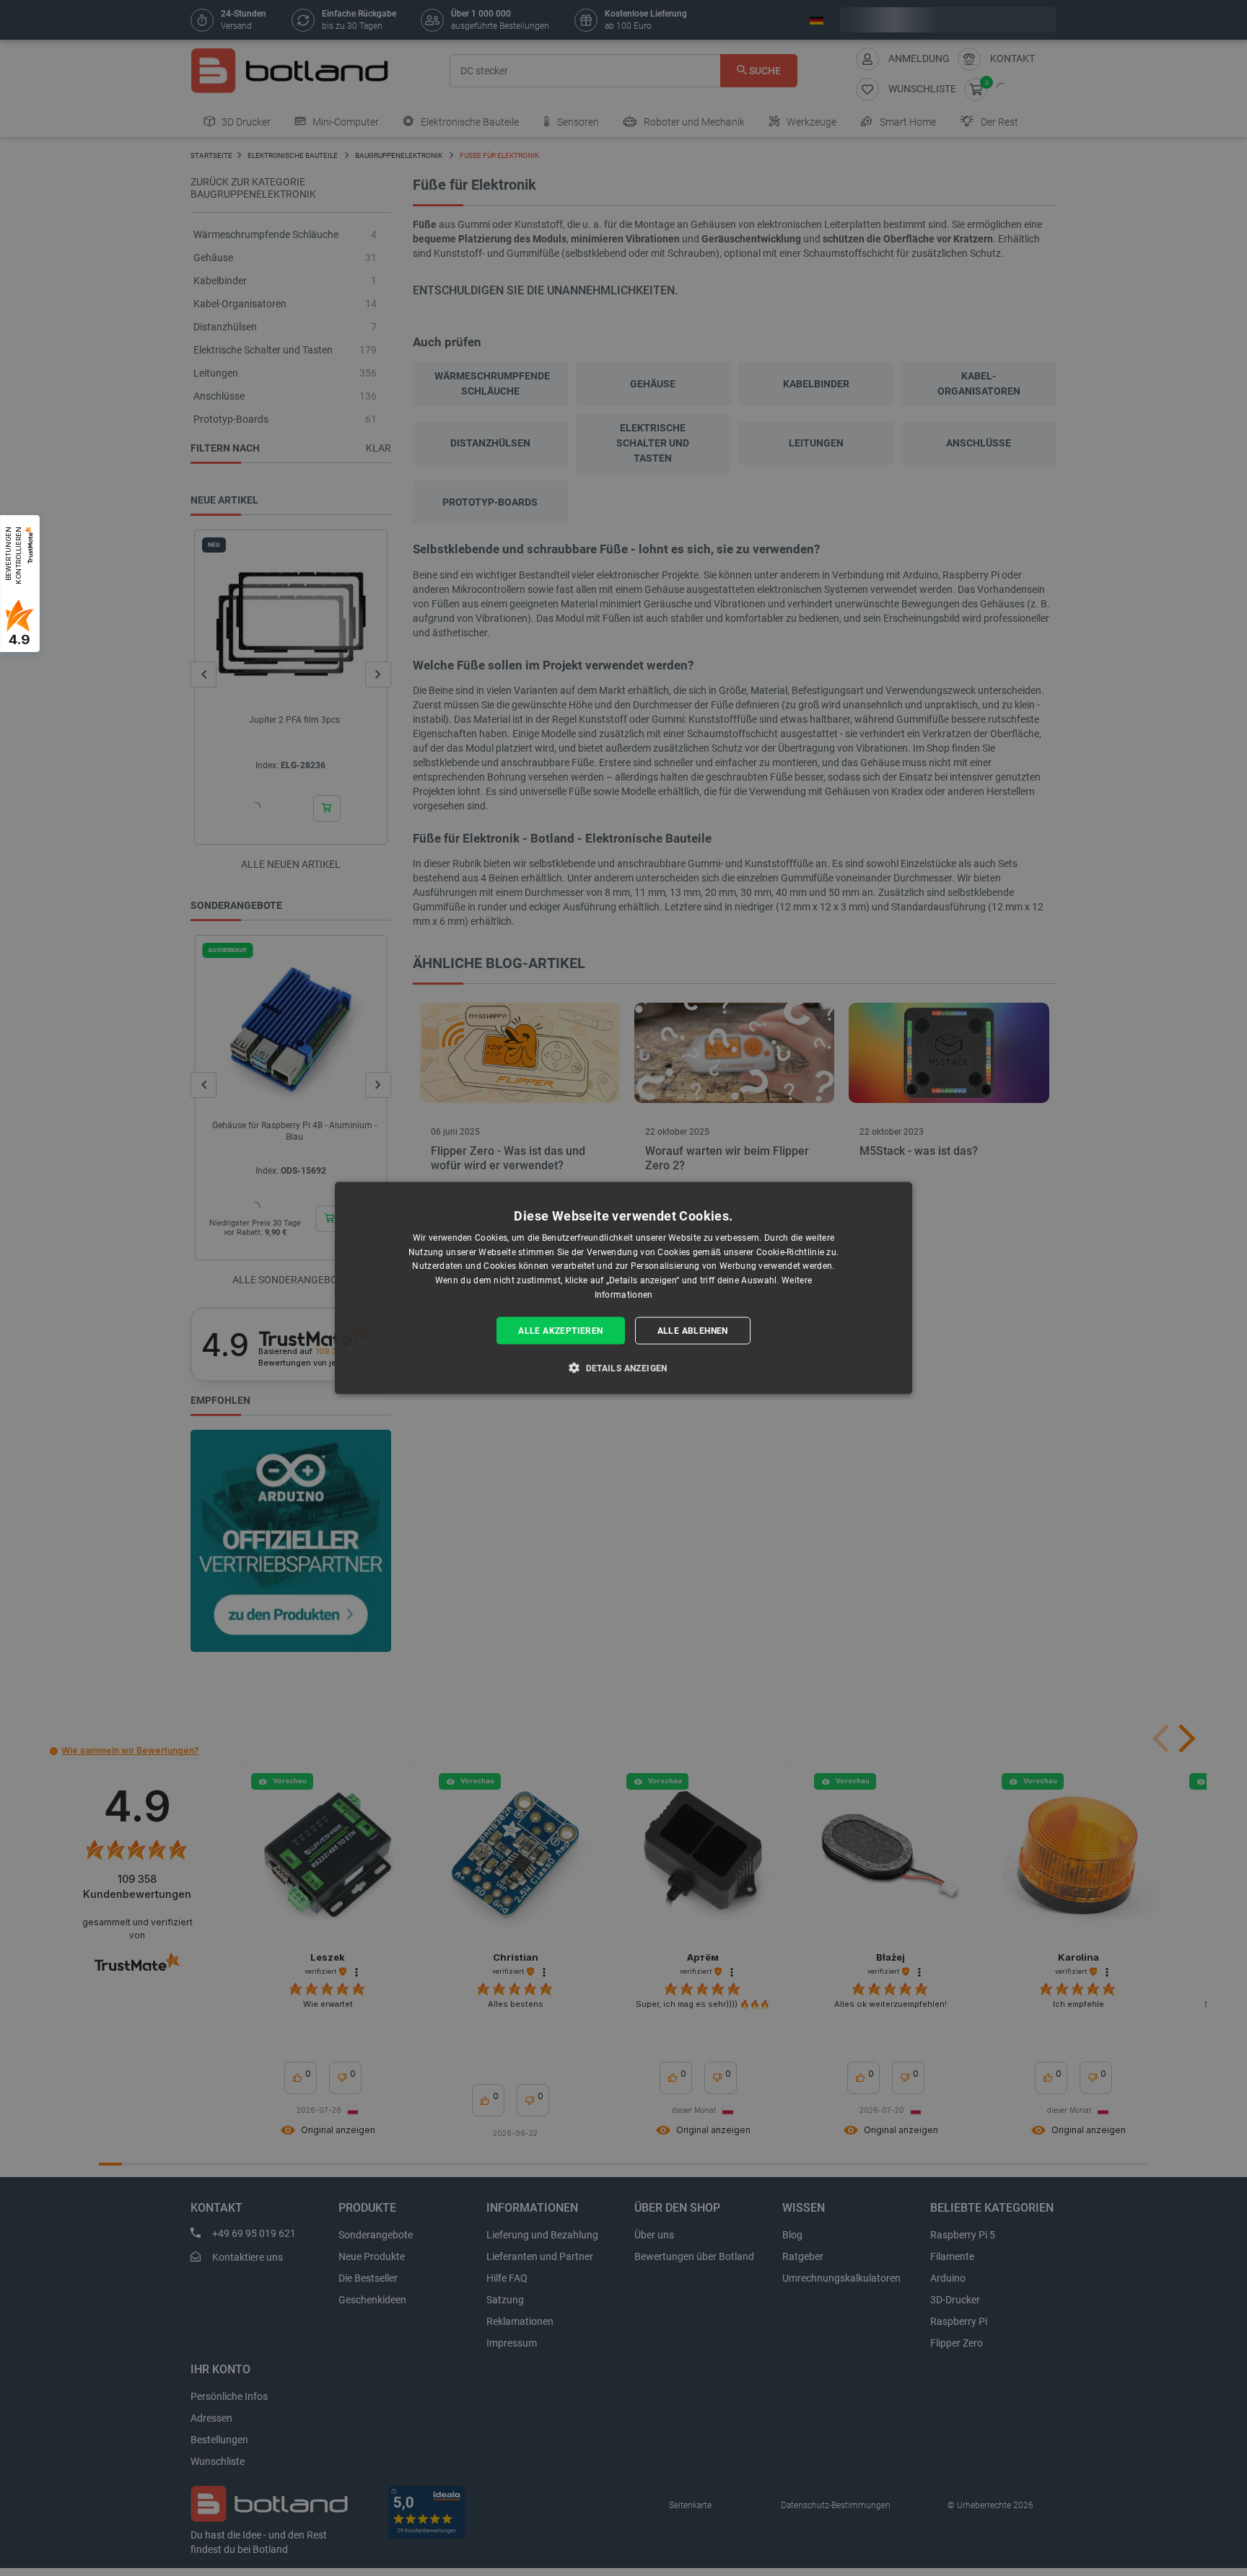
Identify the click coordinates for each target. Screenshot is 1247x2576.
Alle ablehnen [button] (693, 1330)
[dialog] (623, 1288)
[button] (623, 1368)
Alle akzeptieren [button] (560, 1330)
